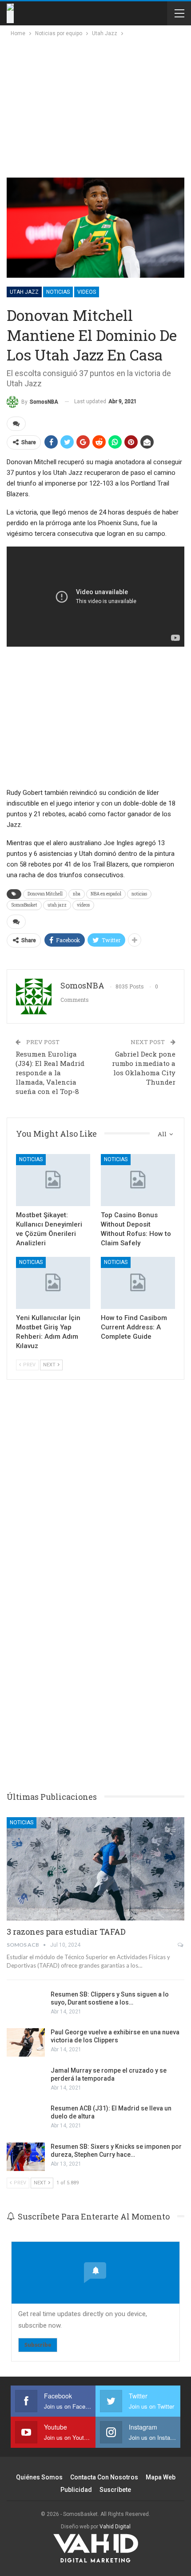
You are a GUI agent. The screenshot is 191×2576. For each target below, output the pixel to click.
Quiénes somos (39, 2477)
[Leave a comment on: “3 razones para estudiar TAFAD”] (181, 1945)
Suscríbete (115, 2490)
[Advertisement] (85, 105)
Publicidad (76, 2490)
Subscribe (38, 2345)
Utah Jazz (24, 292)
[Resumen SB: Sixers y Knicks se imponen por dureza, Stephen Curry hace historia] (26, 2157)
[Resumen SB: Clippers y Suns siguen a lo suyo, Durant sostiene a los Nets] (26, 2005)
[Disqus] (95, 1644)
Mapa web (161, 2477)
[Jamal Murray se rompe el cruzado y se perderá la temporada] (26, 2081)
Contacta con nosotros (104, 2477)
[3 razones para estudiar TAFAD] (95, 1869)
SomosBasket (24, 905)
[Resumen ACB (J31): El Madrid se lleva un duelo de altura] (26, 2118)
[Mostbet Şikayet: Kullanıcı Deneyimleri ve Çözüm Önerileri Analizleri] (53, 1180)
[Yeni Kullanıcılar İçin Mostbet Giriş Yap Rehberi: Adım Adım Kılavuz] (53, 1283)
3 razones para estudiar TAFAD (66, 1932)
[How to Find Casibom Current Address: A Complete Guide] (138, 1283)
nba (77, 894)
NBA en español (106, 894)
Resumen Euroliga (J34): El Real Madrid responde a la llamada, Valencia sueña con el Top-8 (50, 1073)
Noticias (58, 292)
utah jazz (57, 905)
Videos (87, 292)
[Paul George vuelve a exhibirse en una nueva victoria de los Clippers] (26, 2042)
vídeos (83, 905)
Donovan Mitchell (45, 894)
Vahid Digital (115, 2527)
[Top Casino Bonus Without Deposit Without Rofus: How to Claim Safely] (138, 1180)
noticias (139, 894)
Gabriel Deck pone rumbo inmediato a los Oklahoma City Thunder (144, 1068)
